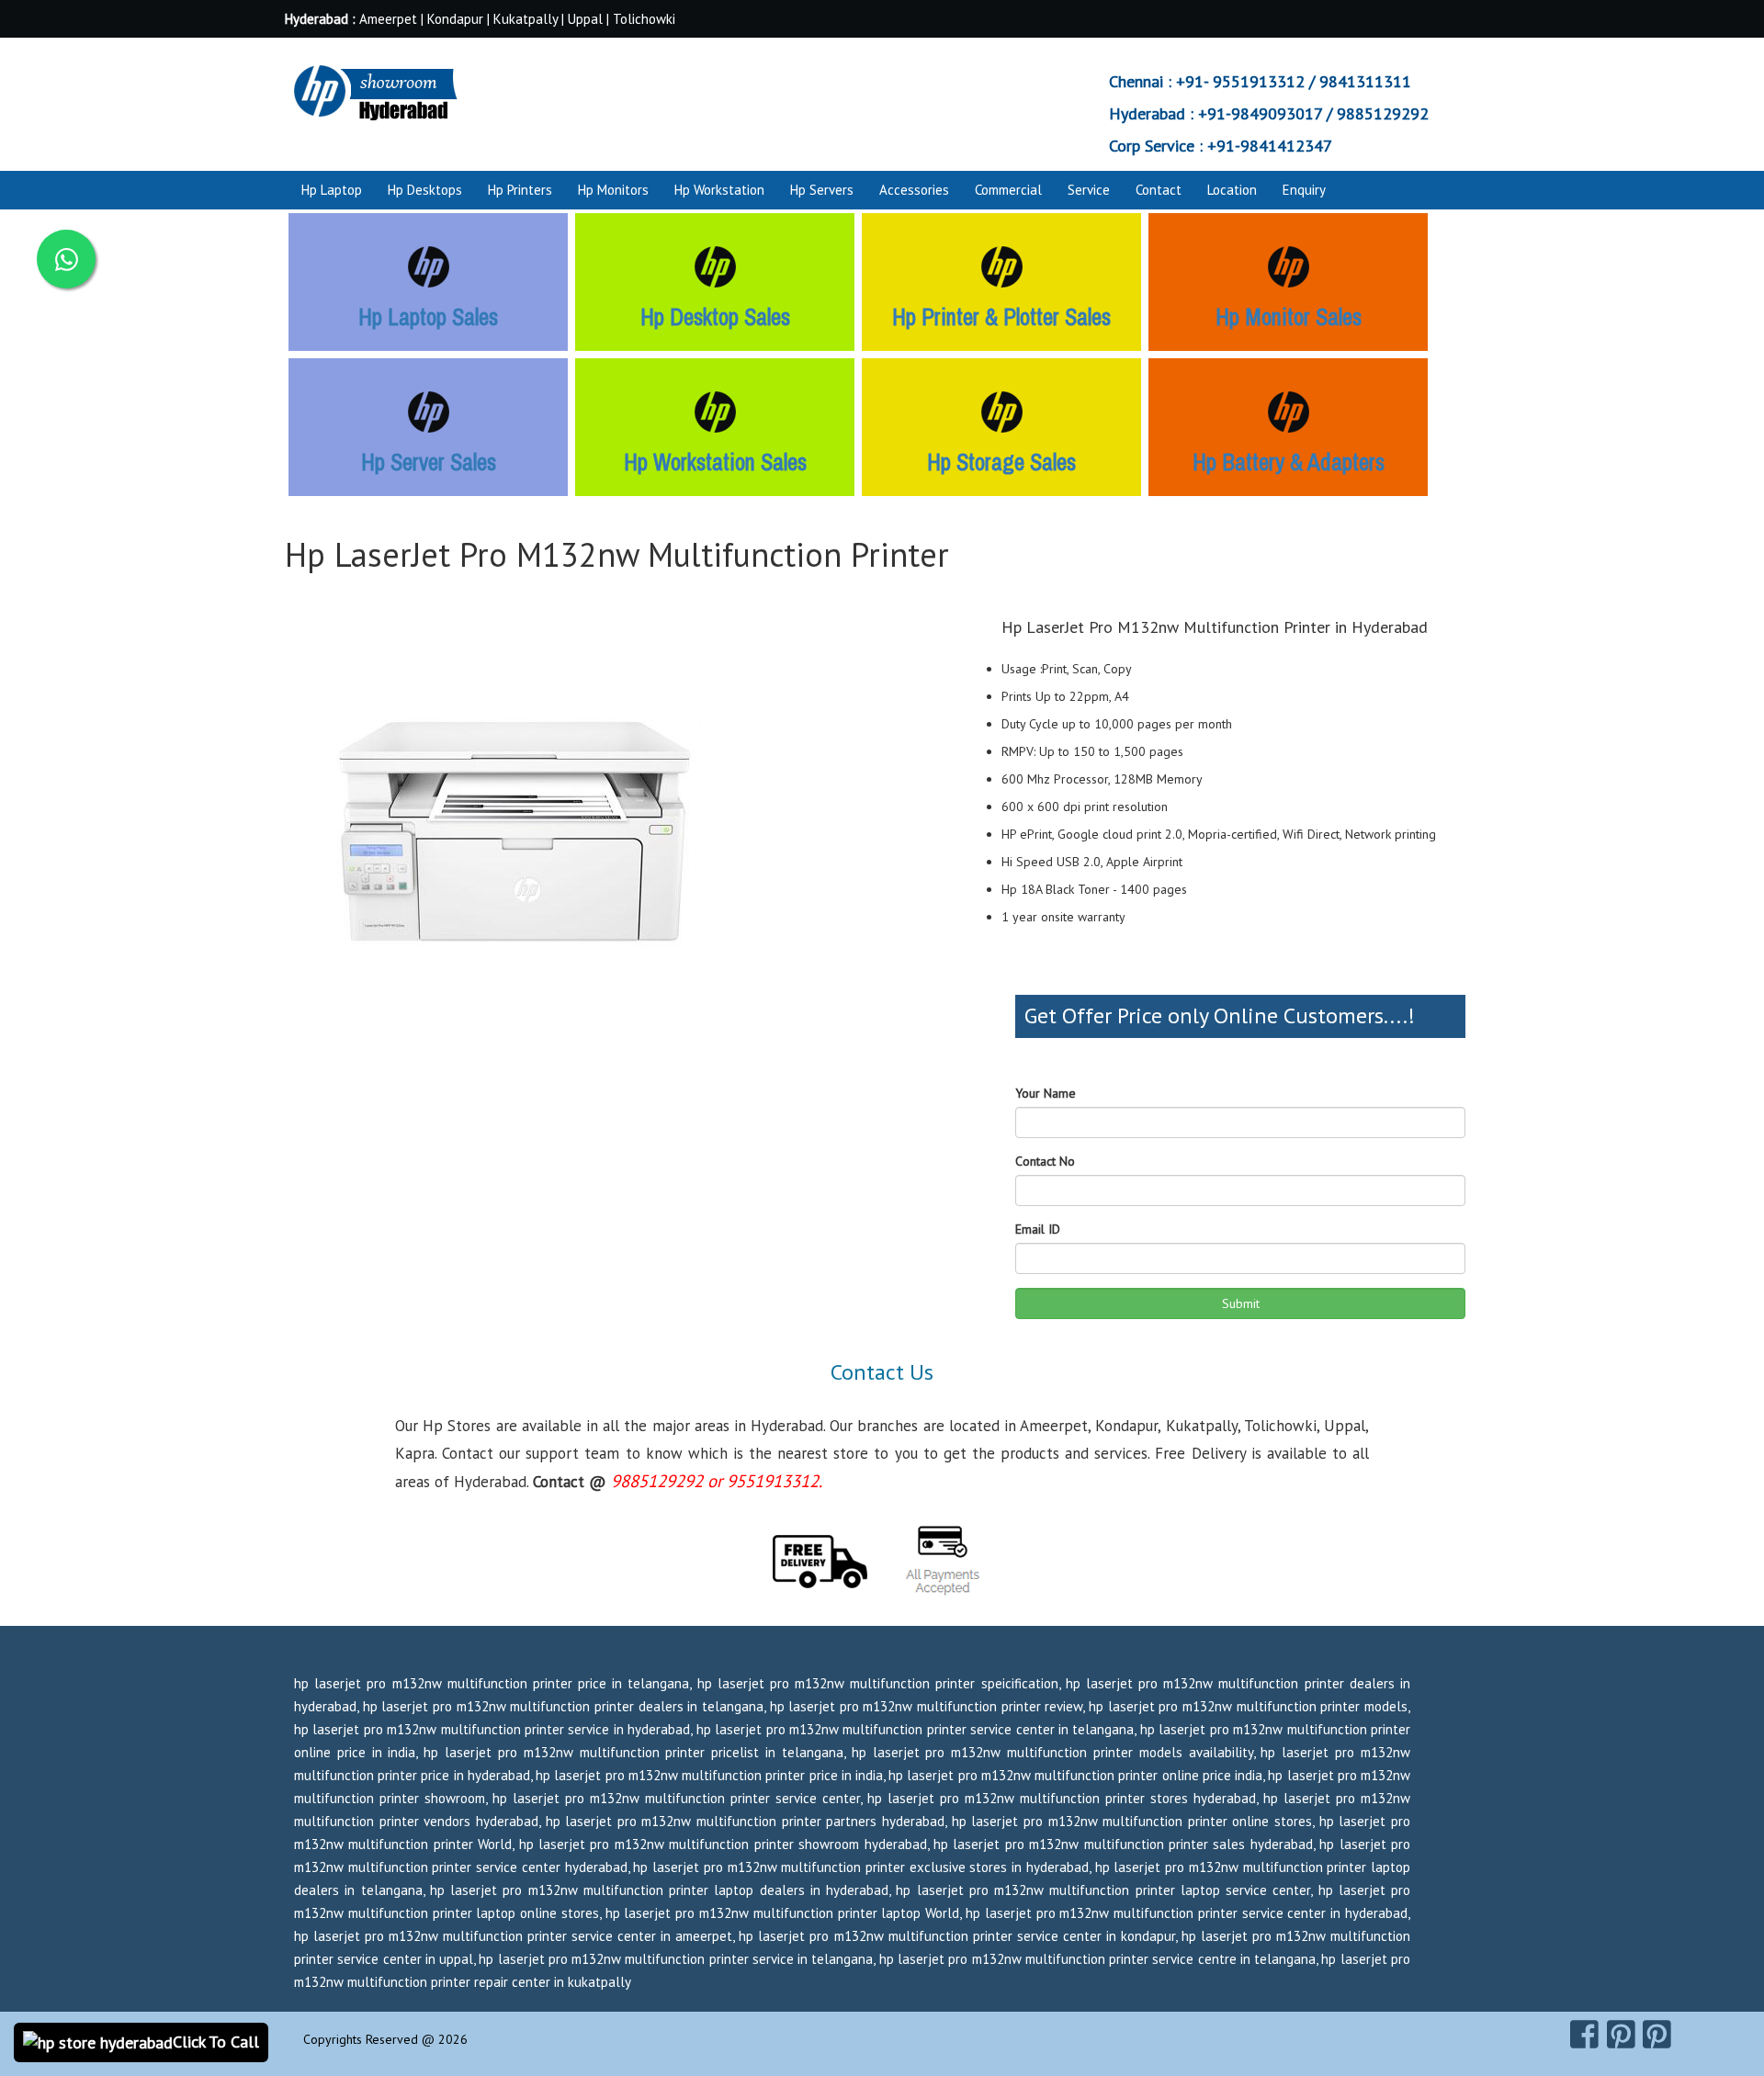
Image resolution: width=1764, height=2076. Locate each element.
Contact (1159, 190)
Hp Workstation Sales (715, 462)
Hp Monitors (613, 190)
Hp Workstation (719, 190)
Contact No (1045, 1161)
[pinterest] (1621, 2035)
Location (1232, 190)
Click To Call (216, 2042)
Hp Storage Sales (1001, 462)
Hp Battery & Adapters (1289, 462)
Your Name (1046, 1093)
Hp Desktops (425, 190)
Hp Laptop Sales (428, 317)
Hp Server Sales (429, 462)
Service (1089, 190)
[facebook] (1584, 2035)
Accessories (914, 190)
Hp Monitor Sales (1289, 317)
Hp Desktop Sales (715, 317)
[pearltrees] (1657, 2035)
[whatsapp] (66, 259)
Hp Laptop (332, 190)
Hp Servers (822, 190)
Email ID (1038, 1229)
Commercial (1008, 190)
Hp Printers (520, 190)
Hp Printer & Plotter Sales (1001, 317)
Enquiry (1304, 190)
